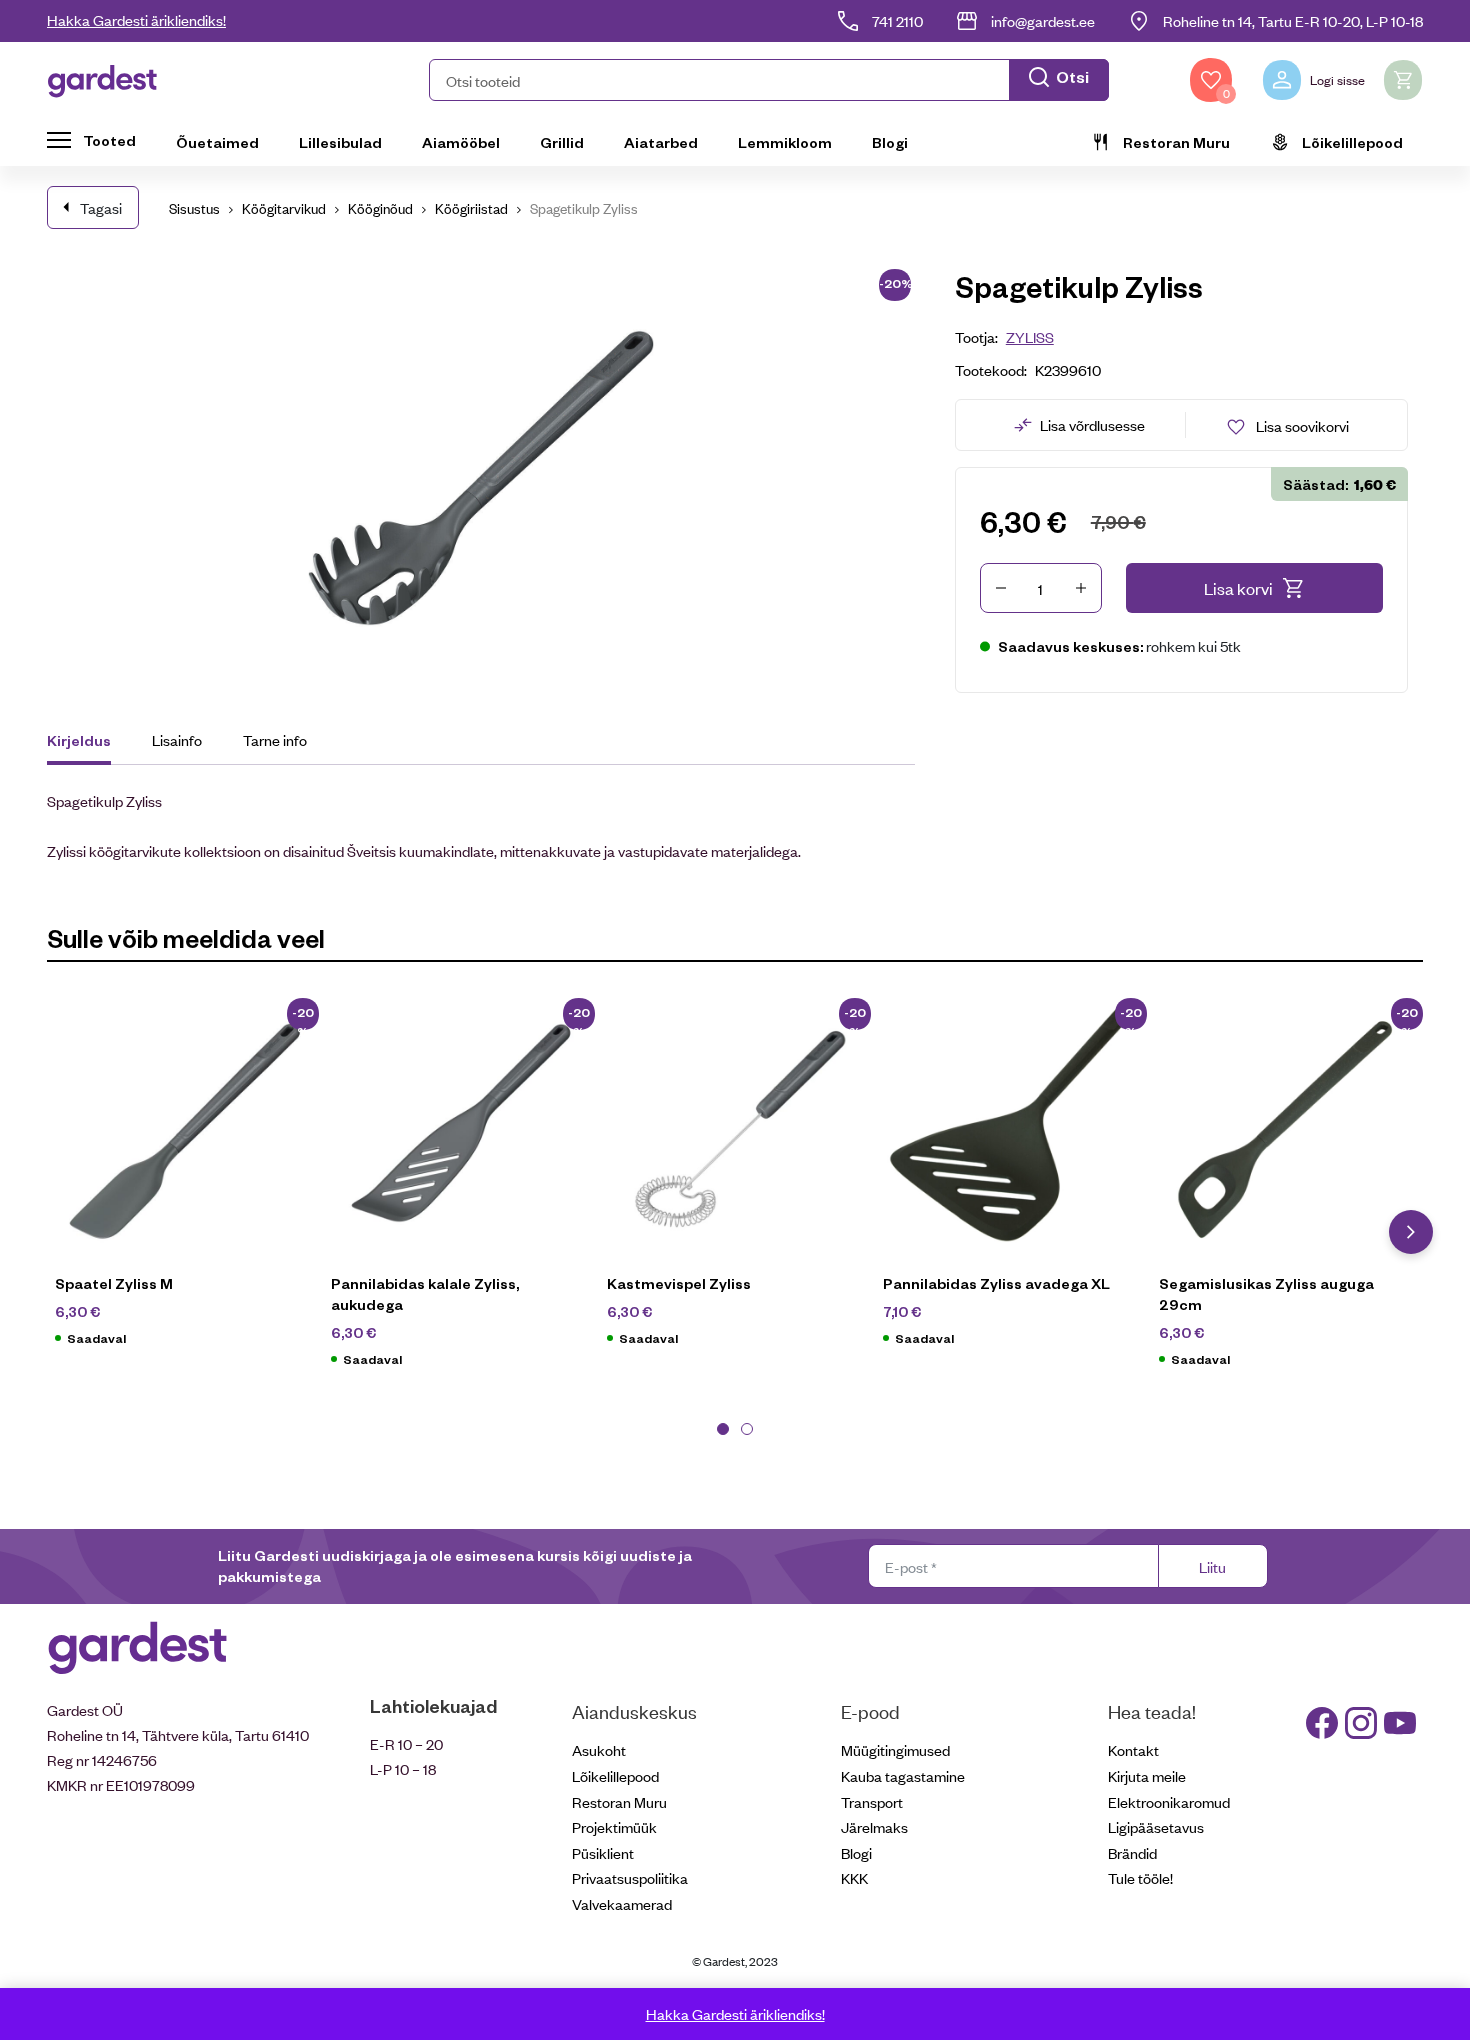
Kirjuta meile (1147, 1775)
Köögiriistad (471, 207)
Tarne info (275, 739)
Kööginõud (380, 207)
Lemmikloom (785, 142)
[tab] (88, 743)
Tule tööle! (1140, 1877)
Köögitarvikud (284, 207)
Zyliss (1030, 336)
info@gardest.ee (1043, 20)
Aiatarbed (661, 142)
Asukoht (599, 1749)
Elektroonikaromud (1169, 1801)
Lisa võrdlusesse (1092, 424)
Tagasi (101, 207)
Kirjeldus (79, 740)
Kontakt (1133, 1749)
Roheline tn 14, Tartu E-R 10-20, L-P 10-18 (1293, 20)
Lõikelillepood (1352, 142)
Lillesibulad (340, 142)
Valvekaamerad (622, 1903)
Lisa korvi (1238, 588)
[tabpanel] (185, 1180)
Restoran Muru (1176, 142)
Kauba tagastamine (903, 1775)
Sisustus (194, 207)
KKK (854, 1877)
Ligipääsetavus (1156, 1826)
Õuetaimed (217, 142)
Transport (872, 1801)
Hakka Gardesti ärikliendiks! (136, 19)
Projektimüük (614, 1826)
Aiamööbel (461, 142)
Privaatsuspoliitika (630, 1877)
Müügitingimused (895, 1749)
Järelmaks (874, 1826)
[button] (769, 80)
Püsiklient (603, 1852)
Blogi (890, 142)
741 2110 (897, 20)
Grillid (562, 142)
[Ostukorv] (1403, 80)
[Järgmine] (1411, 1232)
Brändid (1132, 1852)
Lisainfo (177, 739)
